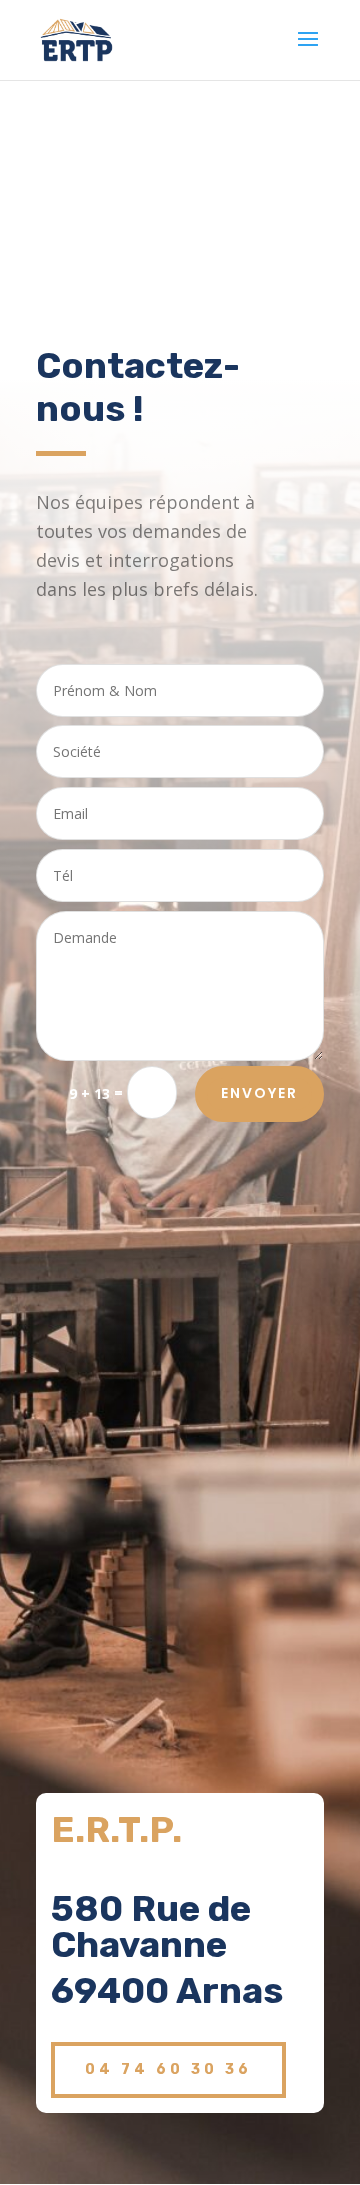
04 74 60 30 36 (168, 2069)
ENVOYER (259, 1093)
